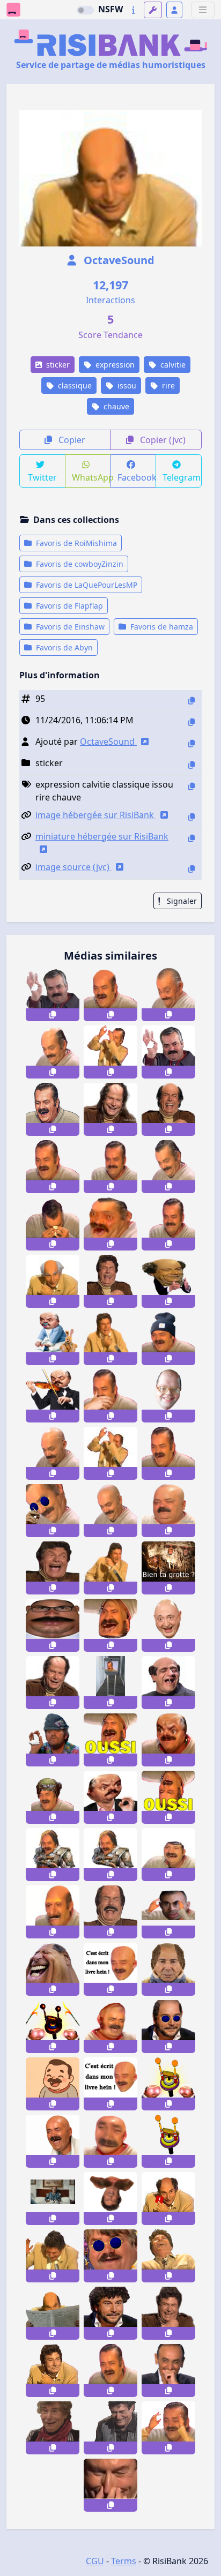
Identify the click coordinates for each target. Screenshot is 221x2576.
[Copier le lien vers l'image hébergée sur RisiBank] (191, 817)
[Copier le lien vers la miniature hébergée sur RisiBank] (191, 838)
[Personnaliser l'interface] (153, 10)
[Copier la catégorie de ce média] (191, 765)
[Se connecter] (174, 10)
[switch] (85, 10)
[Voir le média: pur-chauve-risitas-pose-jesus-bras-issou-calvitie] (110, 1453)
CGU (95, 2561)
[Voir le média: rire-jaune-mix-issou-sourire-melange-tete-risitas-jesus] (53, 2371)
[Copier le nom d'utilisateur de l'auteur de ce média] (191, 743)
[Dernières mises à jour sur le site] (133, 10)
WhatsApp (91, 477)
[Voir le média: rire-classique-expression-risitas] (168, 1224)
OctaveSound (118, 260)
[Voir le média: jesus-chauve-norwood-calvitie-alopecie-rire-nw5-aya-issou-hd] (168, 1109)
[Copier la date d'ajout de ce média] (191, 722)
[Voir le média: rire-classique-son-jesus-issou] (110, 1281)
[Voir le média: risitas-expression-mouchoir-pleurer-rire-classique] (53, 1224)
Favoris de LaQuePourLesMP (86, 585)
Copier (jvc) (162, 440)
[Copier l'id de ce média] (191, 701)
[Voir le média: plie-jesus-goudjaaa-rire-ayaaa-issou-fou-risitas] (168, 2256)
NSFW (110, 9)
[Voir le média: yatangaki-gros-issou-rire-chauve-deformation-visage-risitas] (110, 2141)
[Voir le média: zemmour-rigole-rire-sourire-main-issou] (168, 2371)
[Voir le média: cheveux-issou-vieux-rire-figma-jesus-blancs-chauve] (53, 1281)
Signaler (181, 901)
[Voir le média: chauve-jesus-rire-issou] (53, 1683)
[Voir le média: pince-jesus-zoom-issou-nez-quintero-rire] (110, 2485)
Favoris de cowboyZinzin (79, 564)
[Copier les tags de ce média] (191, 786)
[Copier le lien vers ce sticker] (53, 1015)
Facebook (137, 477)
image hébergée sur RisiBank (96, 815)
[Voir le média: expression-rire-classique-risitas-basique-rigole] (53, 1167)
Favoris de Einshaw (69, 627)
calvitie (172, 365)
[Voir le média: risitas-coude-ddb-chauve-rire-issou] (168, 2199)
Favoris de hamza (161, 627)
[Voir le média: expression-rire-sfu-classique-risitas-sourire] (110, 1167)
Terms (124, 2561)
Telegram (182, 477)
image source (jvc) (73, 867)
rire (167, 385)
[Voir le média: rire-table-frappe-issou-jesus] (53, 2256)
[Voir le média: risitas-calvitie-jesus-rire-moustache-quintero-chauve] (110, 1912)
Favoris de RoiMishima (75, 543)
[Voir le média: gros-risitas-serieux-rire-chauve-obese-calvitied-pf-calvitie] (168, 1511)
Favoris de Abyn (63, 647)
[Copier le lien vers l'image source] (191, 869)
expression (114, 365)
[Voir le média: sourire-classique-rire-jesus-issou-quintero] (110, 1568)
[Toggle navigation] (203, 10)
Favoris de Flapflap (68, 606)
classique (74, 385)
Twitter (42, 477)
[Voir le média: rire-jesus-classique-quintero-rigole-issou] (110, 1339)
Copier (71, 440)
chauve (115, 406)
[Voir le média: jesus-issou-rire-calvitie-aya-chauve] (110, 1109)
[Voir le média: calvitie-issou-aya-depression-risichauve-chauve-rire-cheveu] (110, 995)
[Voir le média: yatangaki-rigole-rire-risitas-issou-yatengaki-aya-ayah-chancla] (110, 2371)
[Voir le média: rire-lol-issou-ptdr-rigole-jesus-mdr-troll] (53, 2428)
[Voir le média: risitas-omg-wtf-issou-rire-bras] (168, 2428)
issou (126, 385)
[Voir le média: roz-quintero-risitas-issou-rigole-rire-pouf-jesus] (110, 2428)
